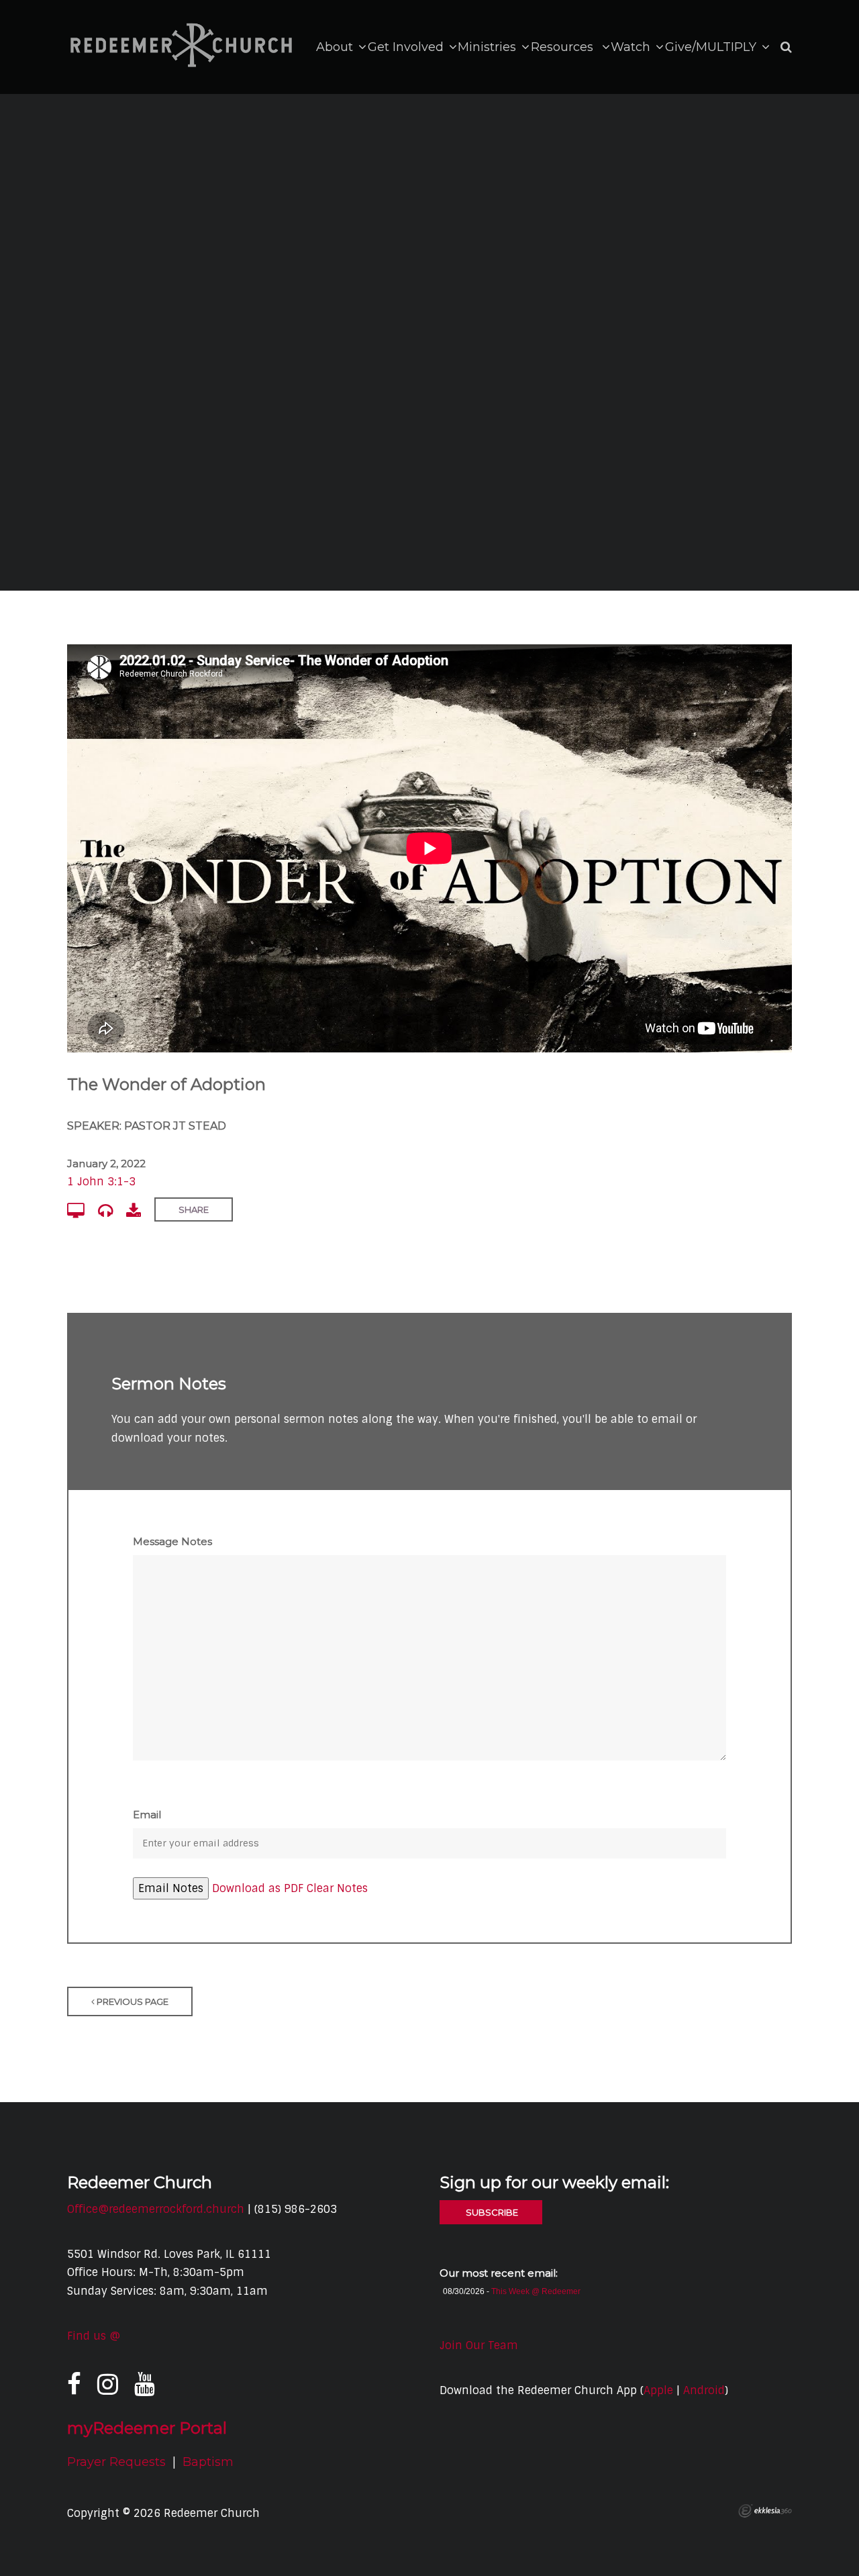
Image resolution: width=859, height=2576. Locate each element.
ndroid (707, 2390)
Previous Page (132, 2001)
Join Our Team (479, 2345)
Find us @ (94, 2336)
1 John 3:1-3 (101, 1182)
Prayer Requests (116, 2462)
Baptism (208, 2462)
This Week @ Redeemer (536, 2291)
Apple (658, 2390)
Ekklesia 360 (765, 2511)
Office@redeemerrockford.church (156, 2209)
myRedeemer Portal (147, 2428)
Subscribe (491, 2212)
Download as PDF (258, 1888)
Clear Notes (337, 1888)
